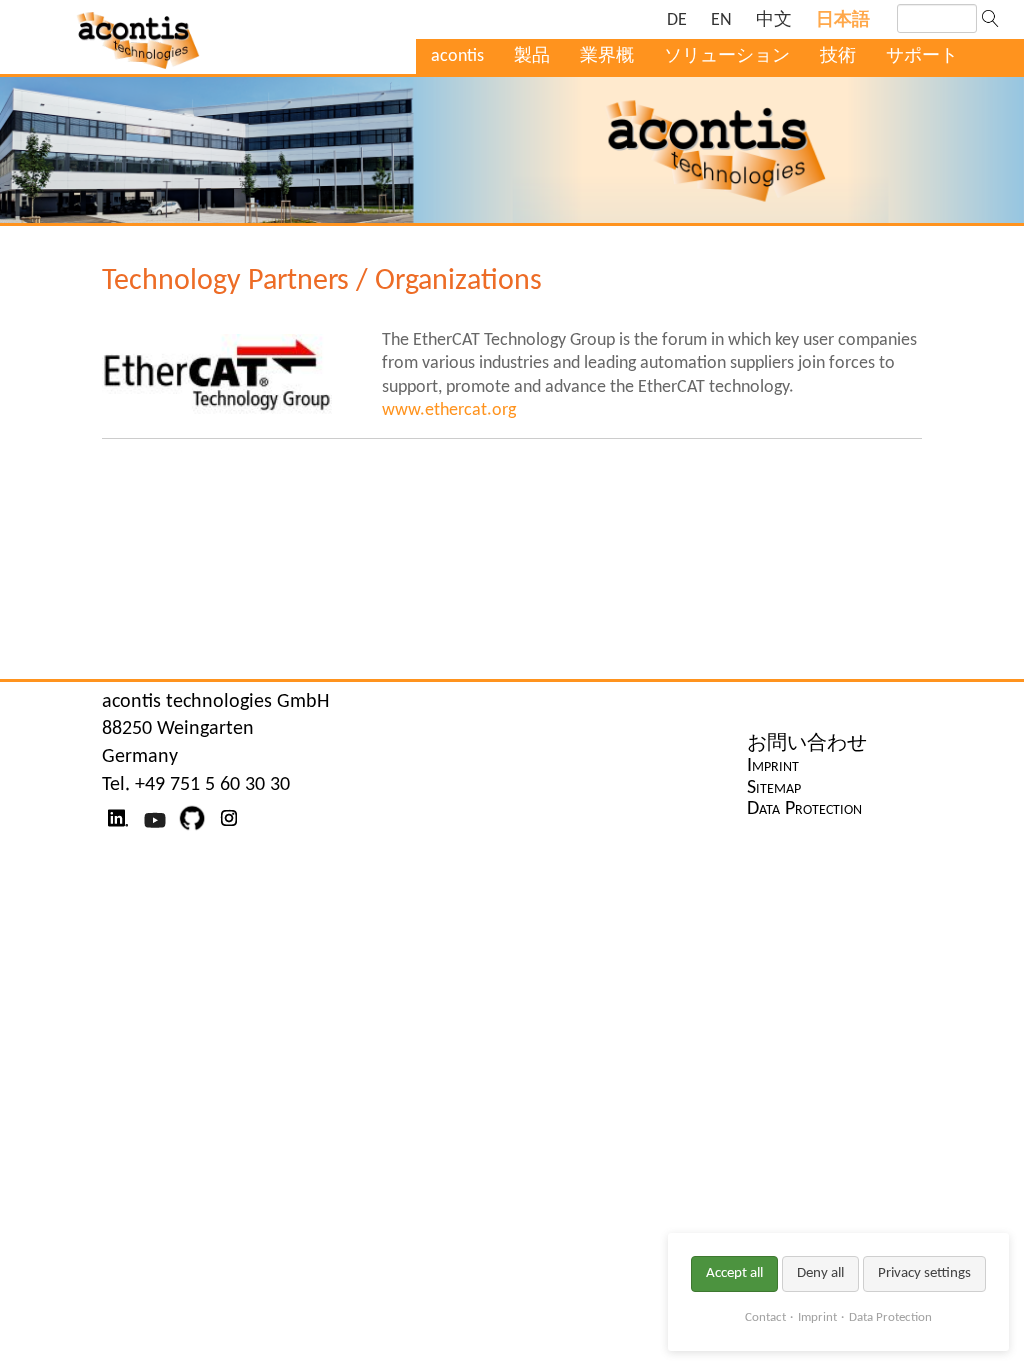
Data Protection (890, 1317)
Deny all (820, 1273)
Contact (765, 1317)
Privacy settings (924, 1273)
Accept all (734, 1273)
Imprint (817, 1317)
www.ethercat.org (449, 410)
